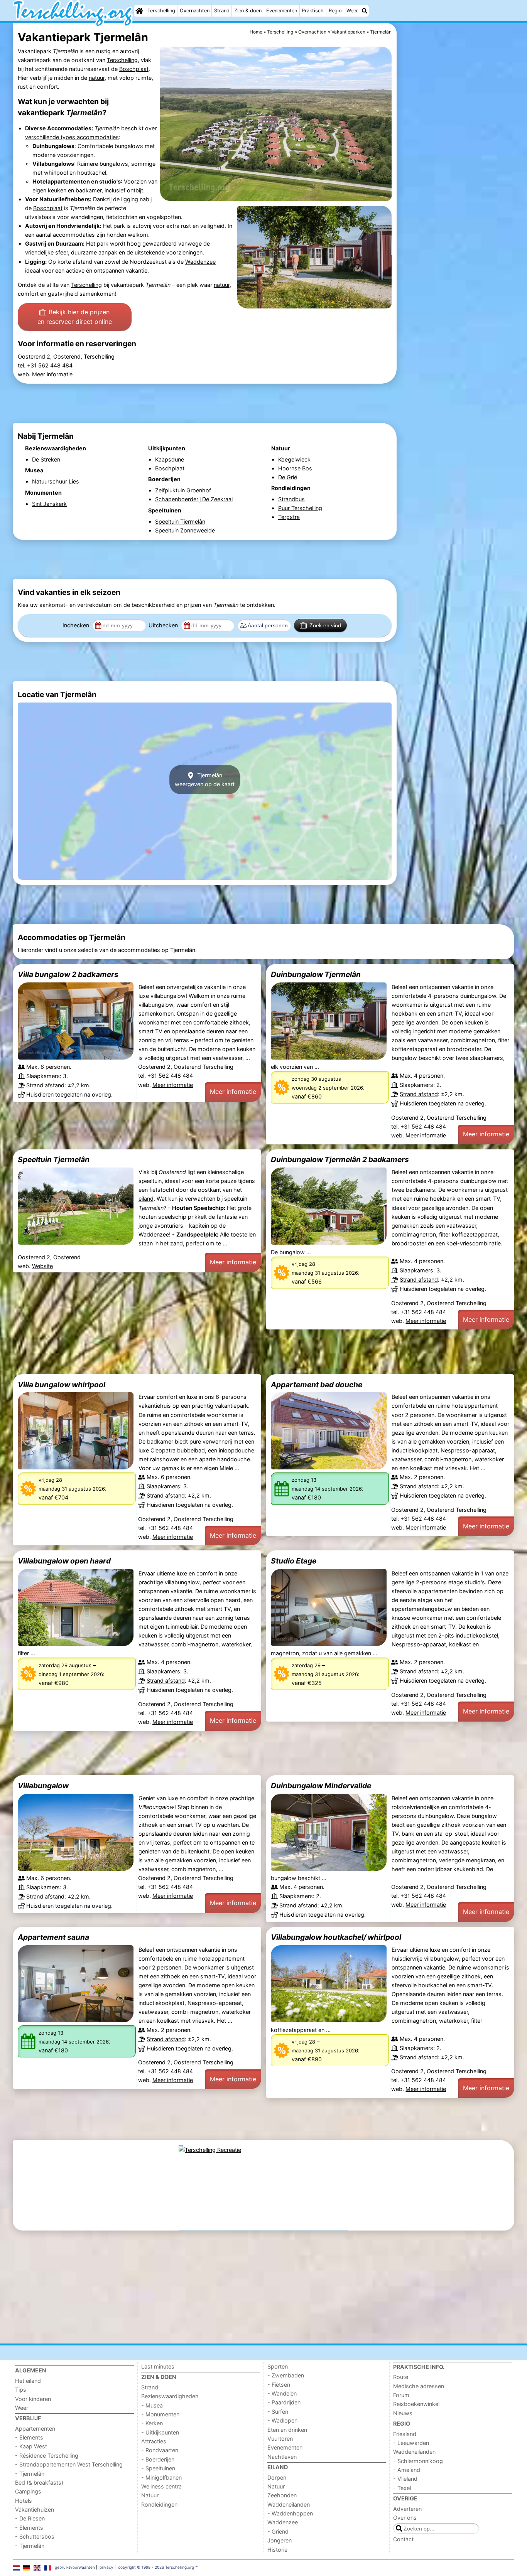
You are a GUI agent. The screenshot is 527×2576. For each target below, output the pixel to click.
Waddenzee (200, 262)
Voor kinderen (33, 2399)
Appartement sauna (53, 1937)
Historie (277, 2550)
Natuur (150, 2495)
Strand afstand (45, 1085)
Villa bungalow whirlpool (62, 1385)
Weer (352, 11)
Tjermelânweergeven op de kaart (205, 780)
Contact (403, 2539)
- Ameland (407, 2470)
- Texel (402, 2488)
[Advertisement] (456, 200)
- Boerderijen (158, 2459)
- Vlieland (405, 2479)
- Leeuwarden (411, 2443)
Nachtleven (282, 2457)
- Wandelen (282, 2393)
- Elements (29, 2437)
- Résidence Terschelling (47, 2456)
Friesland (405, 2434)
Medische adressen (419, 2386)
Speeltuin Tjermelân (54, 1159)
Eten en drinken (287, 2430)
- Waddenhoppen (290, 2513)
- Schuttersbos (35, 2536)
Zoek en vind (325, 625)
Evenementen (282, 11)
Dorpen (277, 2477)
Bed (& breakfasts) (39, 2482)
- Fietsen (279, 2385)
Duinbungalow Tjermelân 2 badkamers (340, 1159)
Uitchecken (164, 625)
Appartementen (35, 2429)
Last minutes (158, 2366)
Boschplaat (134, 69)
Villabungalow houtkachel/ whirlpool (336, 1937)
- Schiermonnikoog (418, 2461)
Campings (28, 2491)
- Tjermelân (30, 2474)
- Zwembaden (286, 2375)
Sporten (278, 2366)
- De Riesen (30, 2518)
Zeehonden (282, 2495)
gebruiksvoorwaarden (75, 2567)
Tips (21, 2390)
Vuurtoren (280, 2439)
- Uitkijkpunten (160, 2432)
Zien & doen (248, 11)
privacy (106, 2567)
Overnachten (195, 11)
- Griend (278, 2531)
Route (401, 2377)
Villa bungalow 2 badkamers (68, 974)
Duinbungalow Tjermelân (316, 974)
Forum (401, 2395)
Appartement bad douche (317, 1385)
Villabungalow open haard (64, 1561)
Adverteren (407, 2509)
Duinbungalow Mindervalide (321, 1786)
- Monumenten (160, 2414)
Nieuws (403, 2413)
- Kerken (152, 2423)
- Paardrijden (284, 2402)
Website (42, 1266)
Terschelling (161, 11)
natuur (97, 78)
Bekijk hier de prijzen (75, 317)
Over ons (405, 2518)
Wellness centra (161, 2486)
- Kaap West (31, 2446)
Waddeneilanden (289, 2504)
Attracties (154, 2441)
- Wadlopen (282, 2420)
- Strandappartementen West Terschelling (69, 2464)
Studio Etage (294, 1561)
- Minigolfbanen (161, 2477)
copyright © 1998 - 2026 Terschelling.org (156, 2567)
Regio (335, 11)
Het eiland (28, 2381)
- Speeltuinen (158, 2468)
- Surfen (278, 2412)
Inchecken (77, 625)
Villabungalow (43, 1786)
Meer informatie (52, 374)
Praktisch (313, 11)
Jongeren (280, 2540)
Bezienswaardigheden (170, 2396)
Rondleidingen (159, 2504)
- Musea (152, 2405)
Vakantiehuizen (35, 2509)
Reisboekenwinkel (416, 2404)
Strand (222, 11)
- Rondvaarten (160, 2450)
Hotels (24, 2501)
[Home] (139, 11)
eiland (146, 1199)
